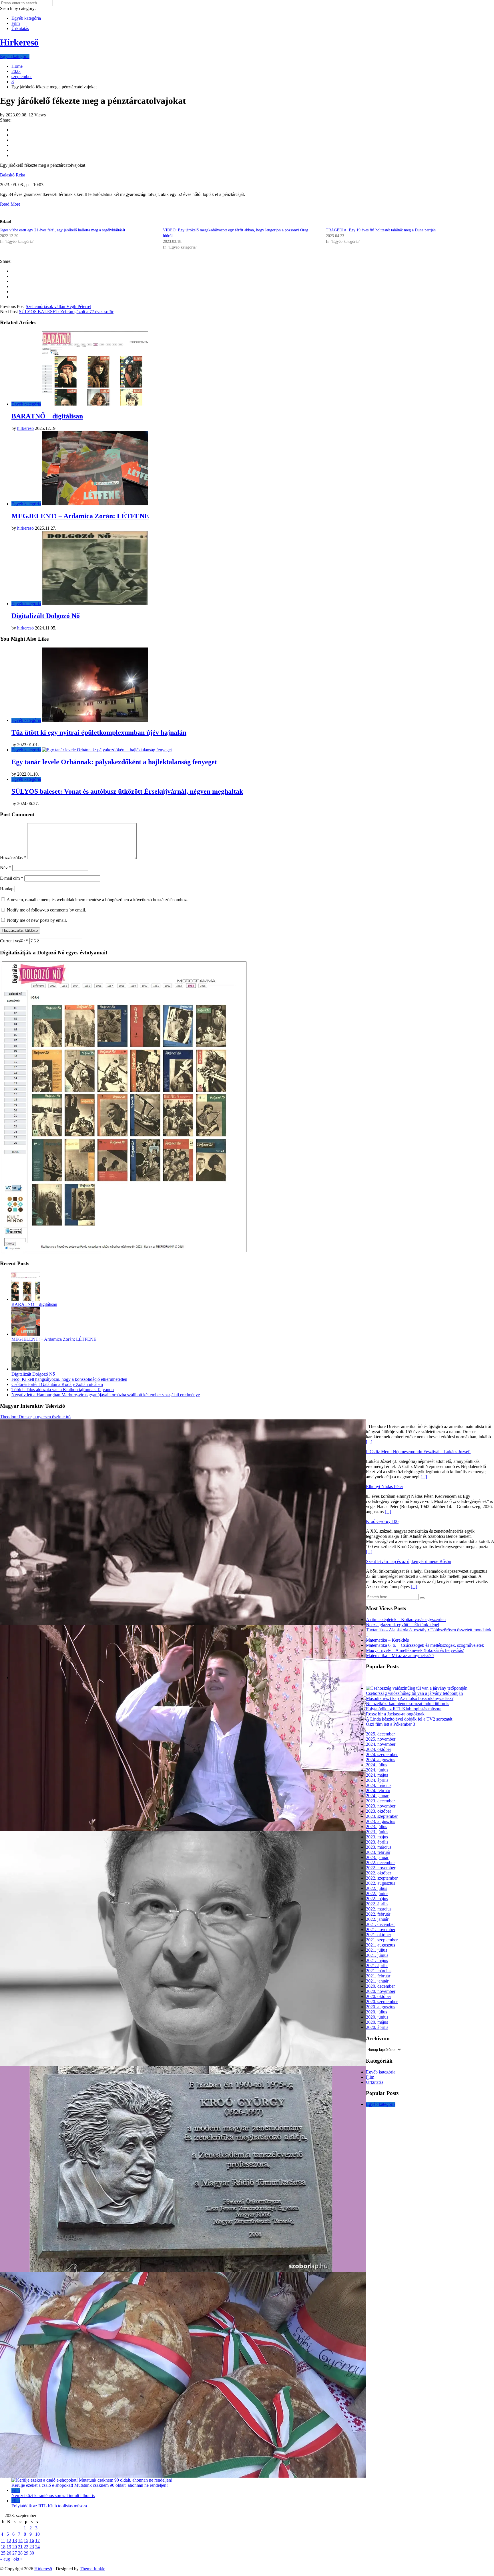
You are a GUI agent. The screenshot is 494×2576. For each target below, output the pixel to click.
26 (9, 2553)
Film (16, 23)
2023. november (381, 1806)
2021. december (380, 1924)
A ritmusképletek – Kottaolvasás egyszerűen (406, 1619)
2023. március (379, 1847)
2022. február (378, 1914)
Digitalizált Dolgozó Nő (46, 616)
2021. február (378, 1976)
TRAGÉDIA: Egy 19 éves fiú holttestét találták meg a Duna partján (381, 230)
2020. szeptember (382, 2002)
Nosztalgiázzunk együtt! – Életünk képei (403, 1625)
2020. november (381, 1991)
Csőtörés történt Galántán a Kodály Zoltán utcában (57, 1384)
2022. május (377, 1899)
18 (3, 2547)
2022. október (379, 1873)
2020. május (377, 2022)
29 (26, 2553)
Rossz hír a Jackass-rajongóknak (395, 1714)
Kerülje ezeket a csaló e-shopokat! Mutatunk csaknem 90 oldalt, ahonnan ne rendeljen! (90, 2485)
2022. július (377, 1888)
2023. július (377, 1827)
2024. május (377, 1775)
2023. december (380, 1801)
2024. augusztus (381, 1760)
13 (15, 2540)
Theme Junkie (92, 2569)
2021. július (377, 1950)
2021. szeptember (382, 1940)
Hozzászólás (13, 858)
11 (3, 2540)
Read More (10, 204)
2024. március (379, 1785)
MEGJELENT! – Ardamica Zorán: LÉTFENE (80, 516)
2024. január (377, 1796)
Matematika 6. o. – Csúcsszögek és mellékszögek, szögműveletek (425, 1645)
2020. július (377, 2012)
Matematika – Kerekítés (387, 1640)
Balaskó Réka (13, 175)
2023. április (377, 1842)
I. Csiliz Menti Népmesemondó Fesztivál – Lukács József (418, 1452)
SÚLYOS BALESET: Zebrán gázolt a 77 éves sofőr (66, 312)
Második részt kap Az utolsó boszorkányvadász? (410, 1698)
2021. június (377, 1955)
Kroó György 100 (382, 1521)
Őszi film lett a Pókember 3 (391, 1724)
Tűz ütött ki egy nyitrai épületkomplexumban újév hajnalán (99, 732)
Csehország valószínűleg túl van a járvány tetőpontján (414, 1693)
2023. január (377, 1857)
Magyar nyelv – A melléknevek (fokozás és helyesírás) (415, 1650)
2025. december (380, 1734)
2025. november (381, 1739)
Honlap (7, 889)
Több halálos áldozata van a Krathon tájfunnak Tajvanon (63, 1390)
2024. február (378, 1791)
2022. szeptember (382, 1878)
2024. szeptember (382, 1754)
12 (9, 2540)
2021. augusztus (381, 1945)
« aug (5, 2559)
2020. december (380, 1986)
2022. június (377, 1893)
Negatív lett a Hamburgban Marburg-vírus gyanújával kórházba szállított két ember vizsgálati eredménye (106, 1395)
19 (9, 2547)
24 (37, 2547)
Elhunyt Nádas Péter (385, 1486)
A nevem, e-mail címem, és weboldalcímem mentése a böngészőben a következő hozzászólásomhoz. (97, 900)
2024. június (377, 1770)
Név (6, 868)
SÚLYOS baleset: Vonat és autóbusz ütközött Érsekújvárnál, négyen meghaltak (127, 791)
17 (37, 2540)
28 (20, 2553)
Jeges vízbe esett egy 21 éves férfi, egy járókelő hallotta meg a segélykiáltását (63, 230)
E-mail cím (12, 878)
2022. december (380, 1863)
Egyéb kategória (26, 18)
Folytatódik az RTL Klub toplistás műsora (404, 1709)
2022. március (379, 1909)
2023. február (378, 1852)
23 (32, 2547)
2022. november (381, 1868)
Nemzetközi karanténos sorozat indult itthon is (408, 1704)
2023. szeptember (382, 1816)
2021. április (377, 1966)
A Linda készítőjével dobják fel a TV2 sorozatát (409, 1719)
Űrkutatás (20, 28)
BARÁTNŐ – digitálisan (47, 416)
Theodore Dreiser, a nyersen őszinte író (35, 1417)
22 (26, 2547)
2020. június (377, 2017)
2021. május (377, 1960)
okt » (18, 2559)
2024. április (377, 1780)
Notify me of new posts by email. (37, 920)
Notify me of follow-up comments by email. (46, 910)
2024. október (379, 1749)
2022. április (377, 1904)
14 (20, 2540)
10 (37, 2534)
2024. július (377, 1765)
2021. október (379, 1935)
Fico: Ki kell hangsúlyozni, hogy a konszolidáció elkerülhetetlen (69, 1379)
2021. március (379, 1971)
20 (15, 2547)
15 (26, 2540)
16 (32, 2540)
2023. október (379, 1811)
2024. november (381, 1744)
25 (3, 2553)
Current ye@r (14, 941)
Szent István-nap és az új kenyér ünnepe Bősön (409, 1561)
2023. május (377, 1837)
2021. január (377, 1981)
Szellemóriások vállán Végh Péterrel (58, 306)
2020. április (377, 2027)
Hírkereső (43, 2569)
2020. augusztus (381, 2007)
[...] (369, 1442)
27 (15, 2553)
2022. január (377, 1919)
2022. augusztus (381, 1883)
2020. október (379, 1996)
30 (32, 2553)
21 (20, 2547)
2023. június (377, 1832)
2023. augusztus (381, 1821)
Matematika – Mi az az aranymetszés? (400, 1656)
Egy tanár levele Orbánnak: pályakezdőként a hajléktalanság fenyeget (114, 762)
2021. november (381, 1929)
